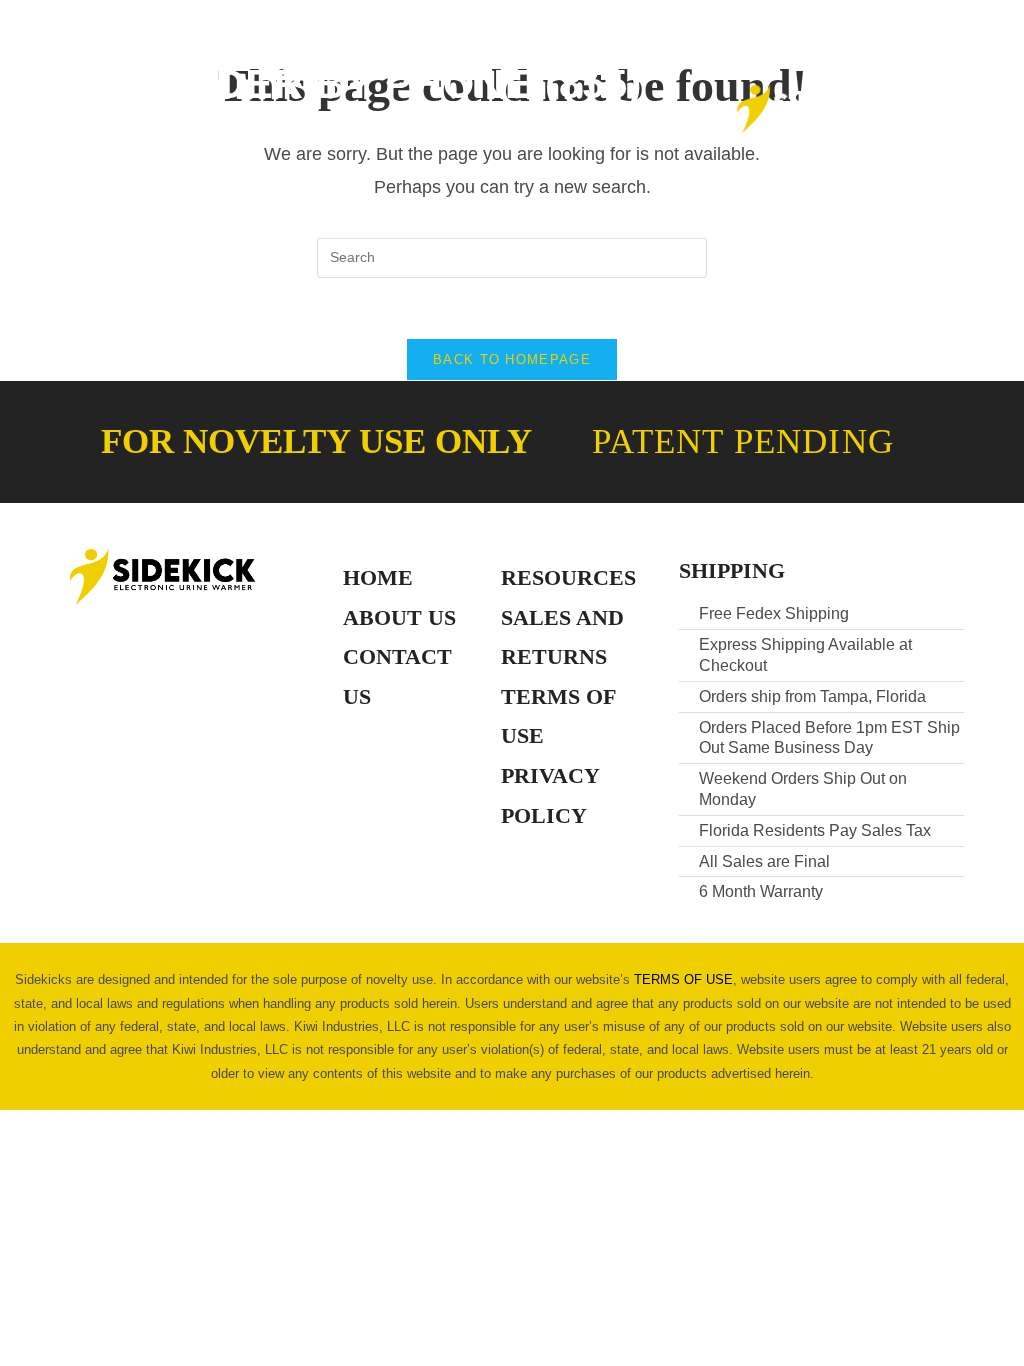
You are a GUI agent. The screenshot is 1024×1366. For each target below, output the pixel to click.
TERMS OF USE (683, 979)
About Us (399, 617)
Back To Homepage (512, 359)
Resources (568, 577)
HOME (378, 577)
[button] (117, 109)
